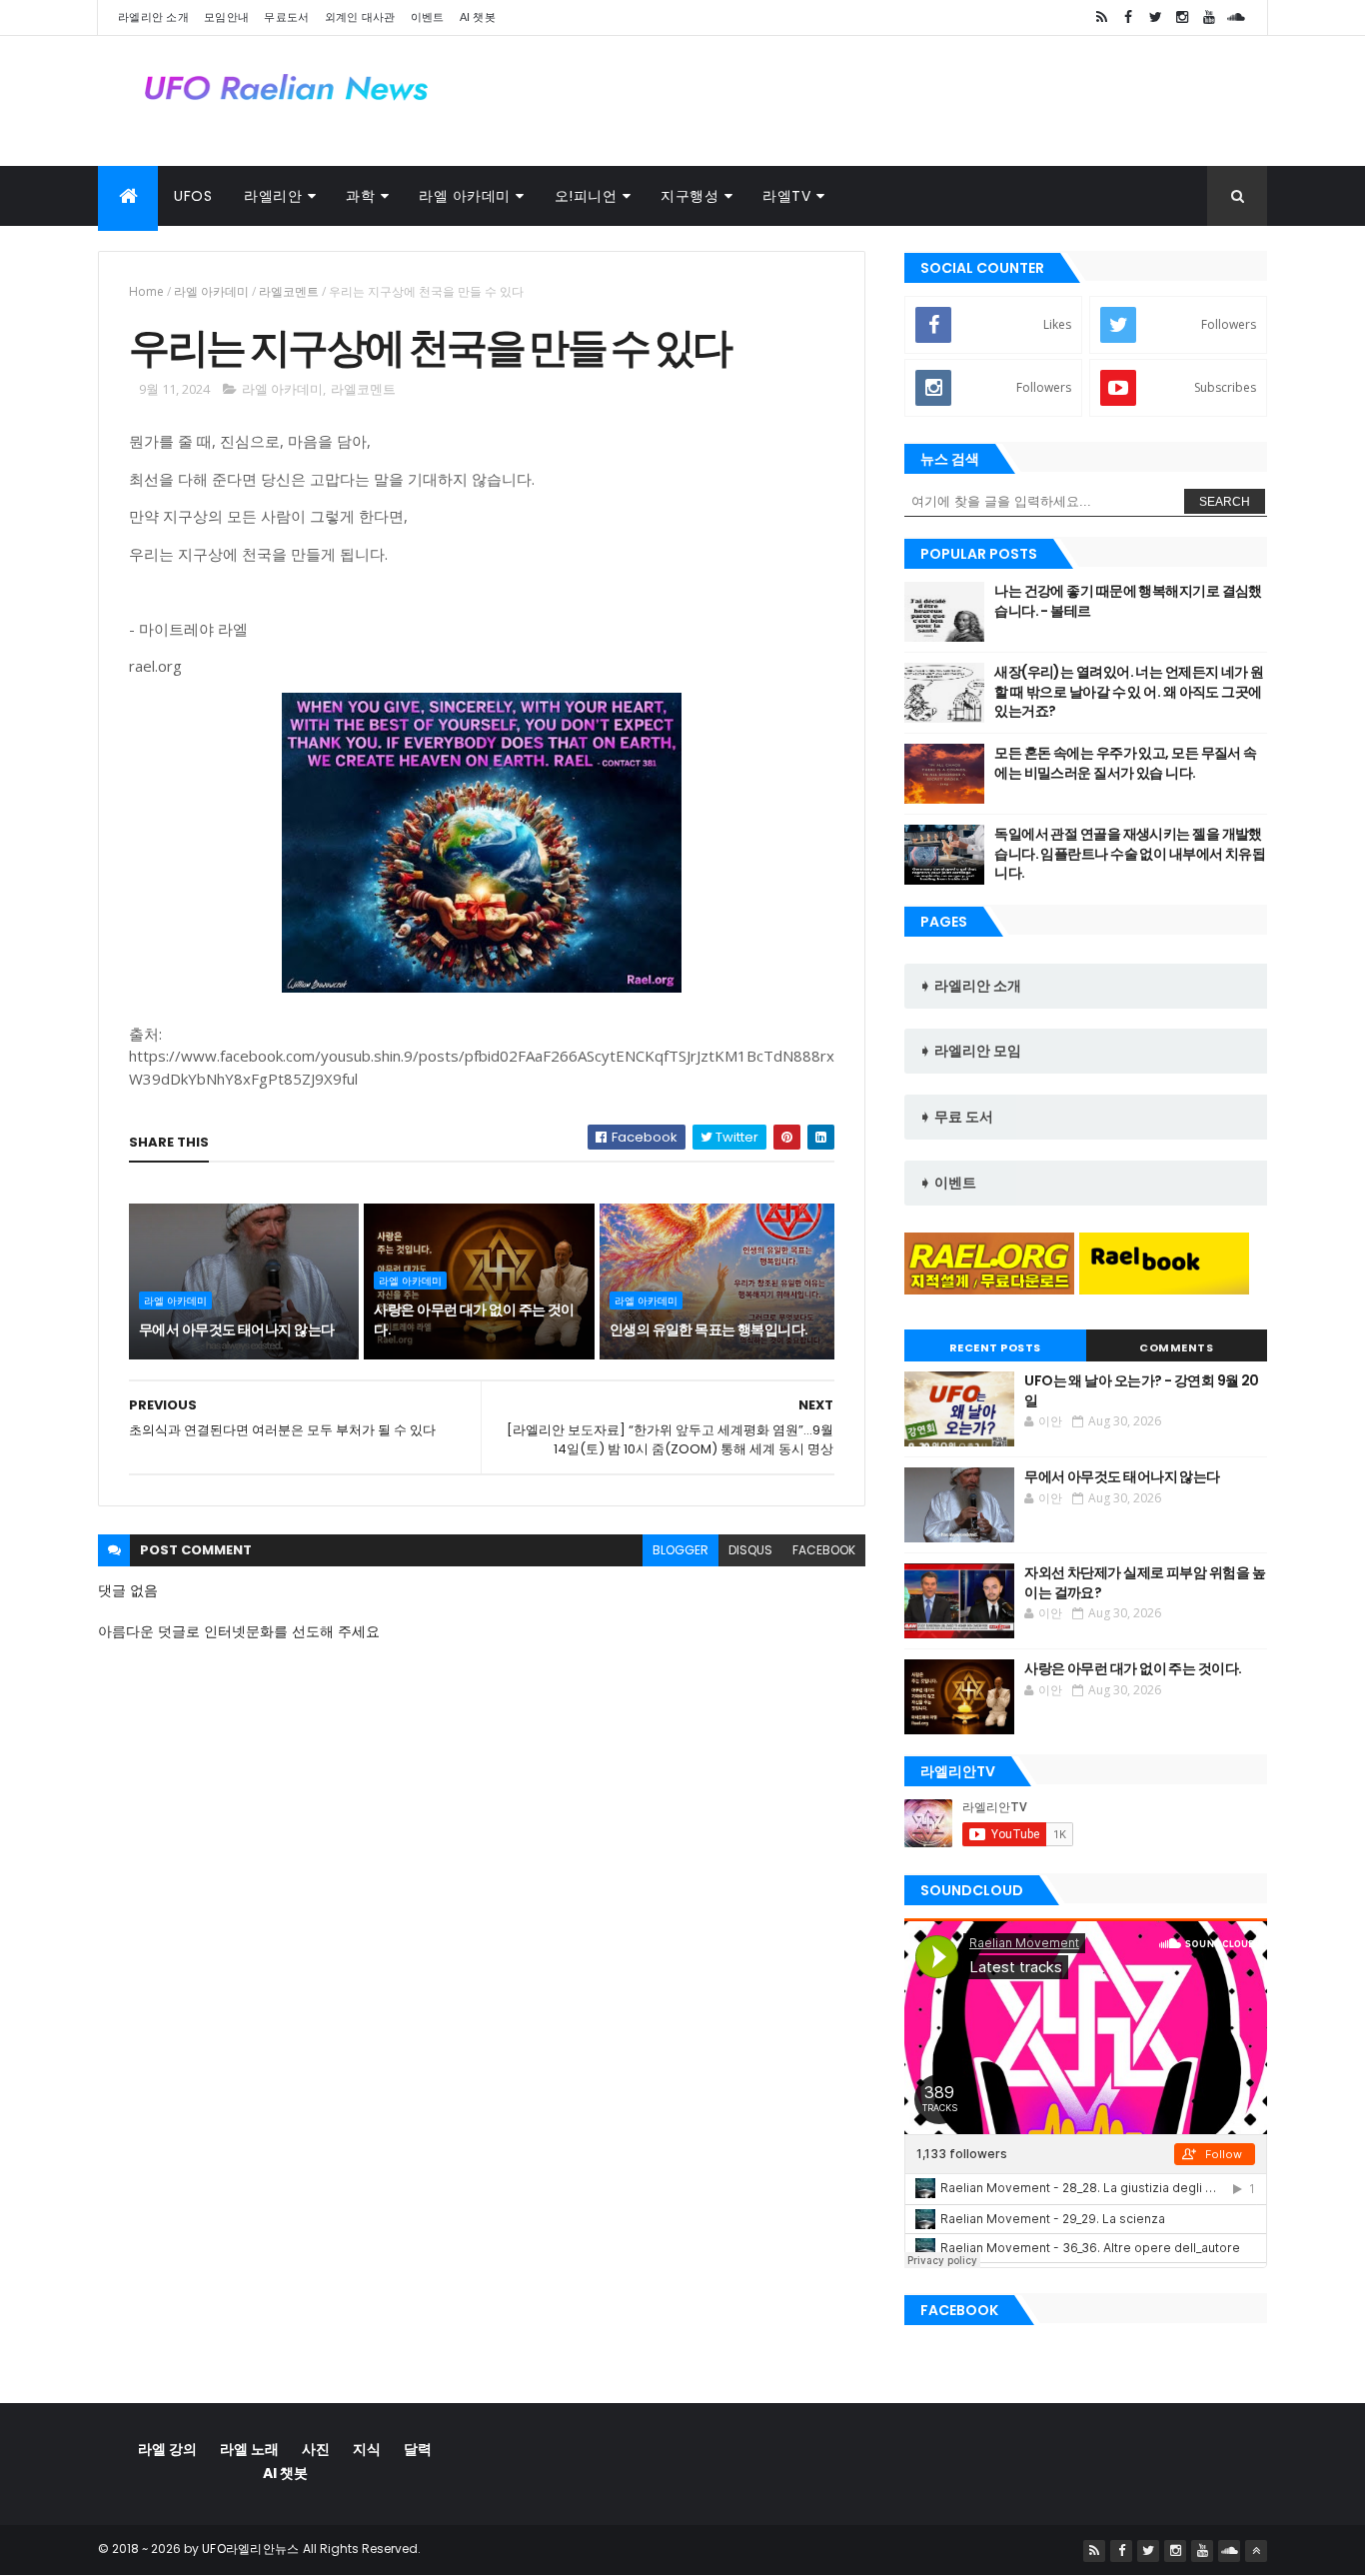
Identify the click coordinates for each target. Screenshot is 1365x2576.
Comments (1176, 1347)
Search (1225, 502)
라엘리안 (273, 196)
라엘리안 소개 (153, 17)
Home (146, 291)
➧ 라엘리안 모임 (970, 1051)
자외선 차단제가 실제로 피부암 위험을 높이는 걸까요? (1145, 1582)
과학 (360, 196)
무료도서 (286, 17)
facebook (824, 1550)
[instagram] (1182, 17)
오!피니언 (586, 196)
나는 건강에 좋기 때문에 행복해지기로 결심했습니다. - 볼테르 (1128, 601)
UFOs (193, 196)
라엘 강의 (167, 2449)
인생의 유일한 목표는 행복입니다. (709, 1329)
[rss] (1101, 17)
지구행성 (689, 196)
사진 (316, 2449)
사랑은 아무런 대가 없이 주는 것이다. (474, 1319)
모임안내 (226, 17)
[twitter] (1155, 17)
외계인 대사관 (360, 17)
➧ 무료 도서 (956, 1117)
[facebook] (1128, 17)
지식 (367, 2449)
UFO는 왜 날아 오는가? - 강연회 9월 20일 (1141, 1390)
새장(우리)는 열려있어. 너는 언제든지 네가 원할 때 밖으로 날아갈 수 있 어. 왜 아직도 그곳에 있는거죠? (1129, 691)
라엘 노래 (249, 2449)
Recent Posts (995, 1347)
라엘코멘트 (289, 291)
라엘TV (786, 196)
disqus (750, 1550)
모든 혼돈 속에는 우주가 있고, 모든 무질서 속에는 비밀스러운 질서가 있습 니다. (1125, 763)
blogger (681, 1550)
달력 (418, 2449)
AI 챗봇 (478, 17)
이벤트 (428, 17)
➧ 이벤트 (948, 1183)
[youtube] (1209, 17)
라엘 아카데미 (465, 196)
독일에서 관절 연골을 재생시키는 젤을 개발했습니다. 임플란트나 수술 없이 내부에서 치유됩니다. (1130, 853)
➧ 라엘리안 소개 (970, 986)
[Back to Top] (1256, 2551)
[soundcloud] (1236, 17)
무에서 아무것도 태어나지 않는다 (236, 1329)
